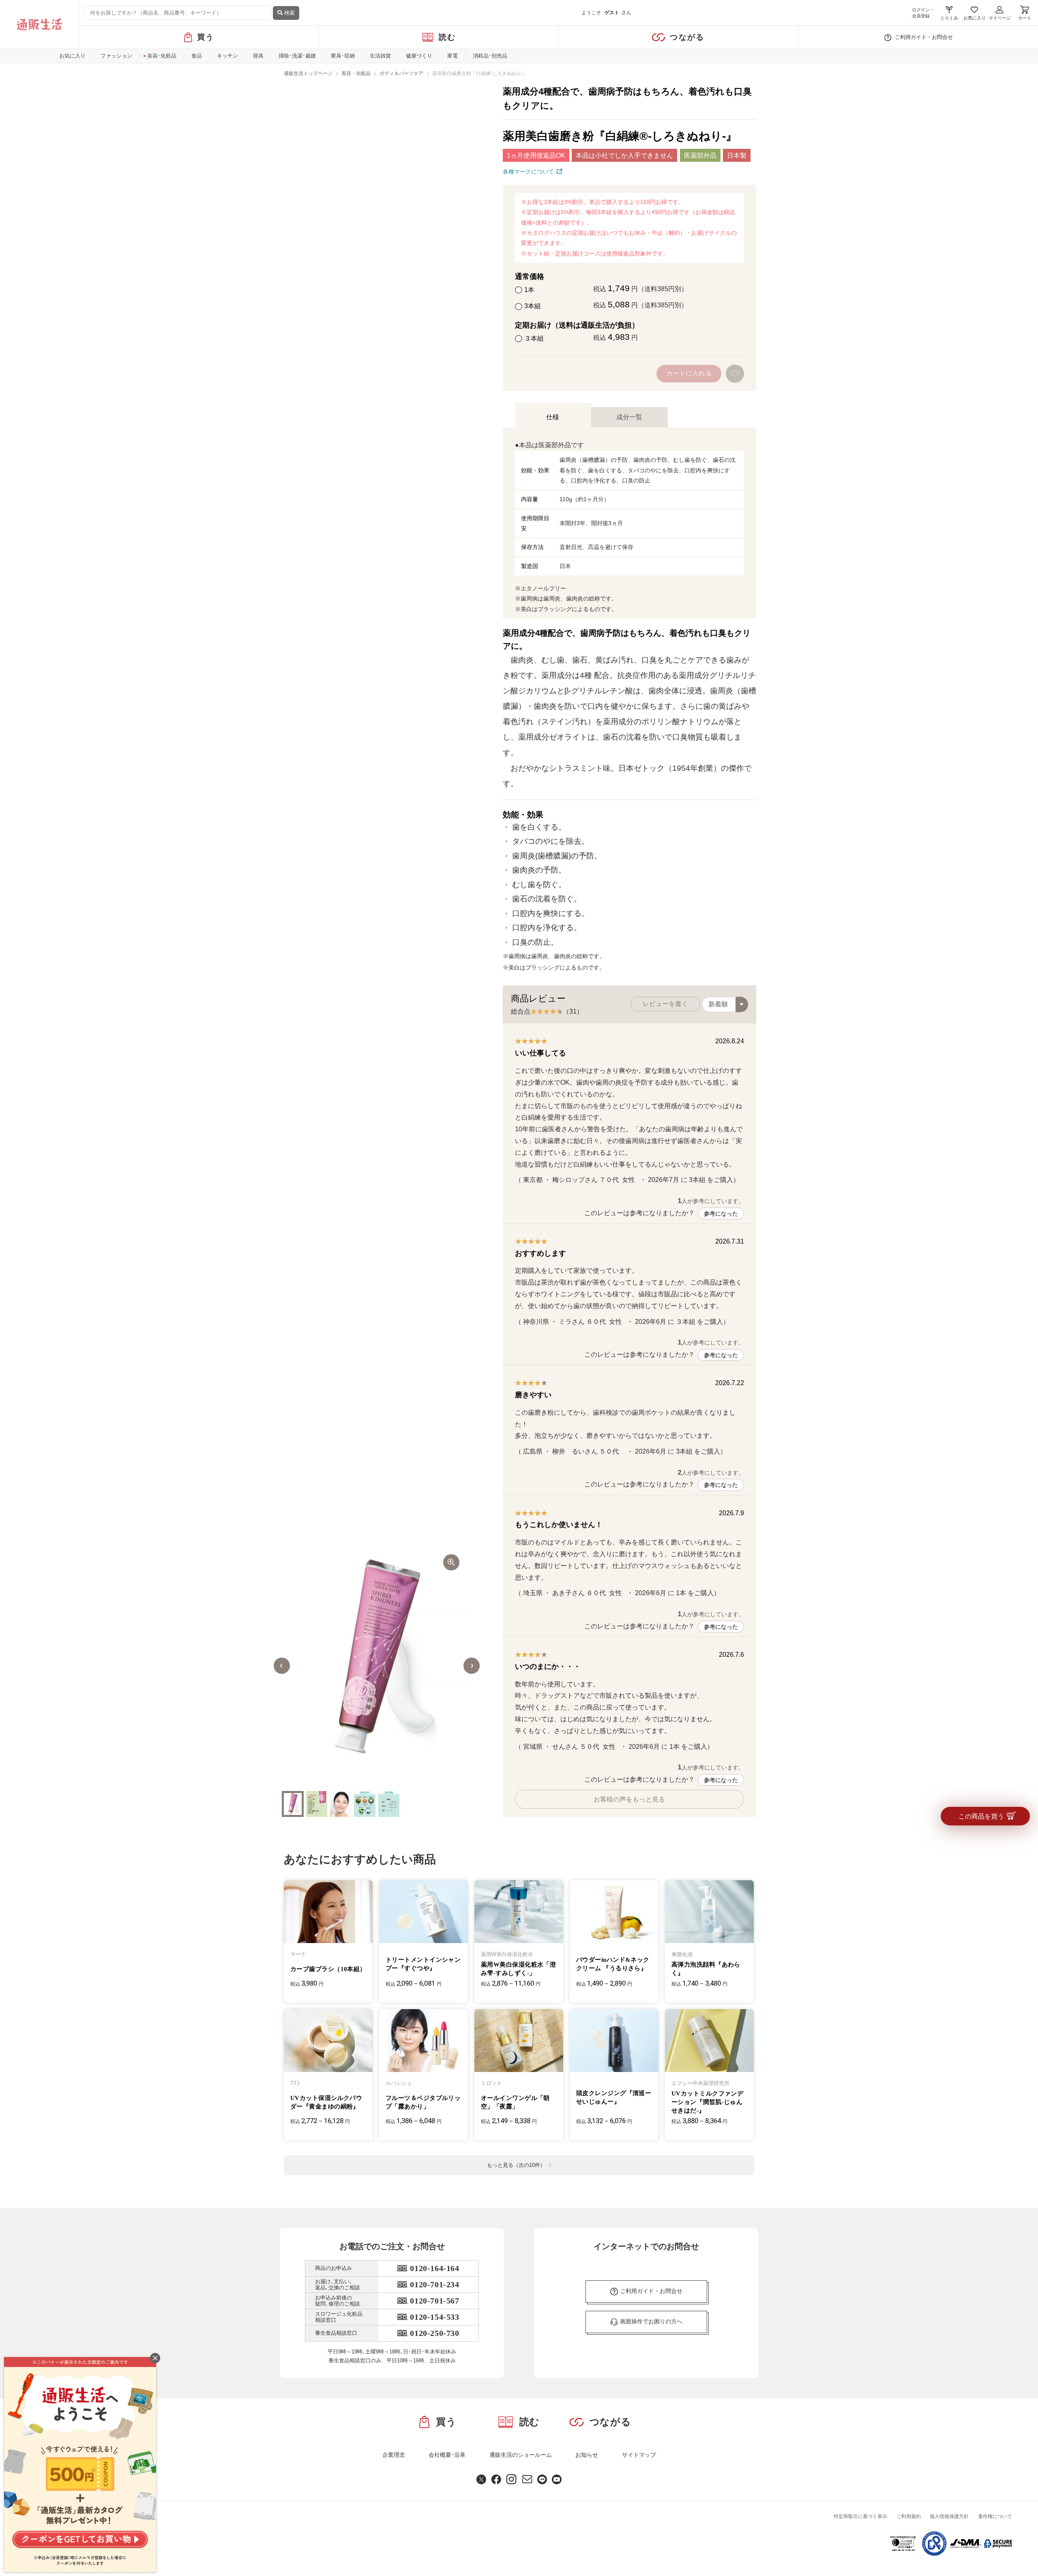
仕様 (553, 417)
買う (206, 37)
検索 (289, 13)
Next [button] (472, 1666)
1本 (529, 290)
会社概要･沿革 (447, 2455)
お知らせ (587, 2455)
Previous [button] (282, 1666)
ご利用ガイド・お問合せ (924, 37)
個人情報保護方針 (949, 2516)
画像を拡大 (451, 1562)
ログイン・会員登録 (923, 13)
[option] (377, 1666)
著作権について (995, 2516)
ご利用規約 (909, 2516)
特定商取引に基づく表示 (860, 2516)
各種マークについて (528, 172)
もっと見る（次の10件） (516, 2165)
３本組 (534, 338)
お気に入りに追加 (736, 374)
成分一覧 (629, 417)
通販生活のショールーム (521, 2455)
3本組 (533, 306)
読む (447, 37)
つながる (687, 37)
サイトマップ (639, 2455)
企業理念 (394, 2455)
